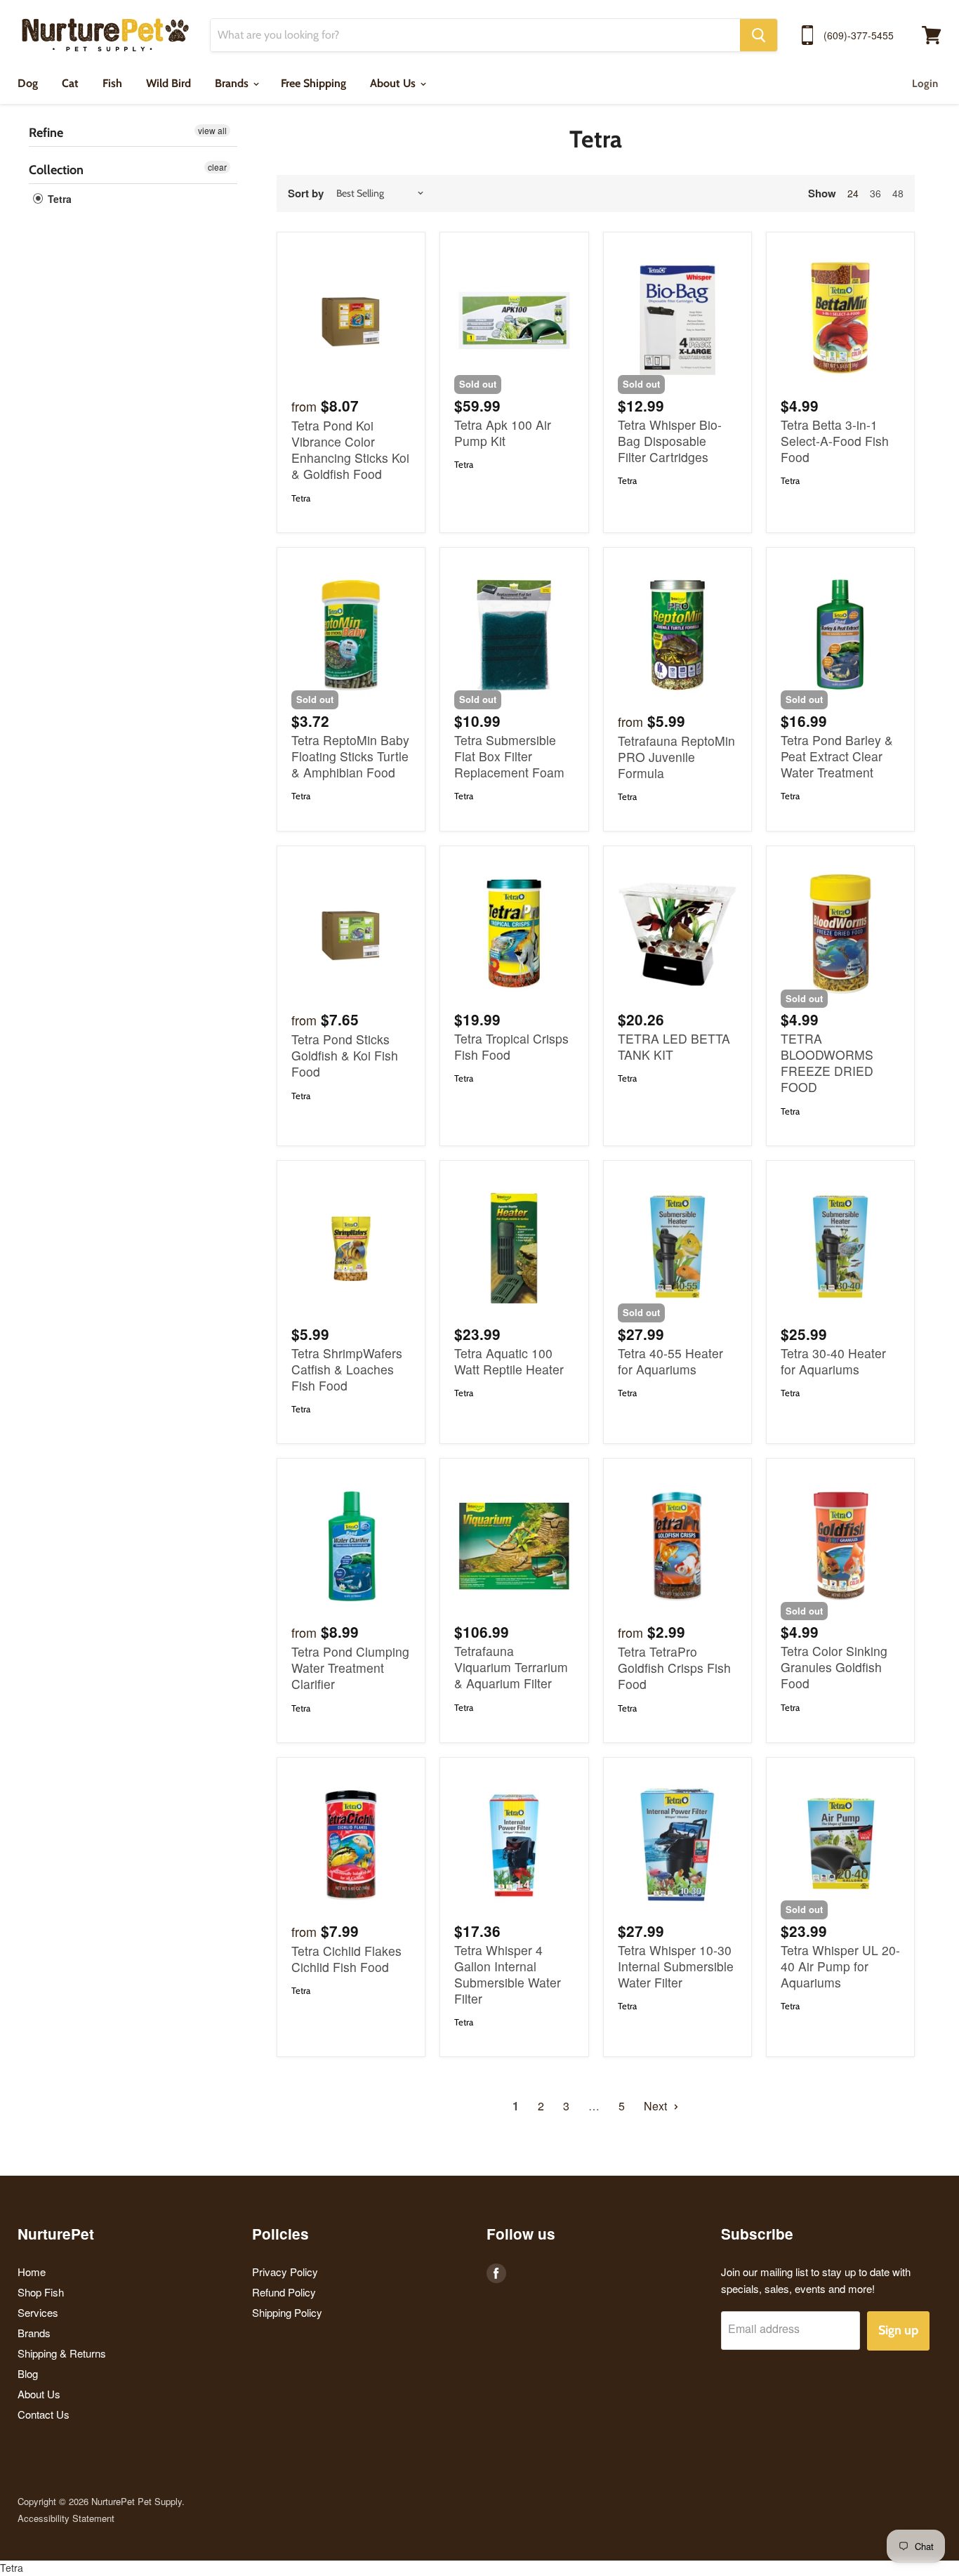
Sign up (898, 2330)
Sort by (306, 193)
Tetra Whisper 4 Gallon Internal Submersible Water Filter (508, 1974)
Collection (56, 170)
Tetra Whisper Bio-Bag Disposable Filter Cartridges (670, 441)
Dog (28, 83)
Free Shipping (313, 83)
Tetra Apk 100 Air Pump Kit (503, 433)
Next (657, 2106)
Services (38, 2312)
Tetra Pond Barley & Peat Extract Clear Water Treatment (837, 756)
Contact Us (44, 2414)
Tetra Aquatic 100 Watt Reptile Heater (509, 1361)
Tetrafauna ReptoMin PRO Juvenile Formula (676, 757)
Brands (233, 83)
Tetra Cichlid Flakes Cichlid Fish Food (346, 1959)
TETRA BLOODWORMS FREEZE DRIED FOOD (827, 1063)
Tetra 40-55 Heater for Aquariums (670, 1361)
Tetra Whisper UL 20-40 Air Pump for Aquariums (840, 1966)
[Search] (759, 35)
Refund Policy (284, 2292)
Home (32, 2272)
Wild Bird (168, 83)
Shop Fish (41, 2292)
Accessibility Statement (66, 2518)
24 (853, 193)
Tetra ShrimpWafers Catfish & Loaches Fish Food (347, 1369)
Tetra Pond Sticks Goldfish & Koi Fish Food (345, 1055)
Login (925, 84)
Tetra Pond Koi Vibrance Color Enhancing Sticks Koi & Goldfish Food (350, 449)
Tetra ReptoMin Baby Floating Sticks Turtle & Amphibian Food (350, 756)
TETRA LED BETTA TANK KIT (674, 1046)
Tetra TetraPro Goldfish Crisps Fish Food (674, 1668)
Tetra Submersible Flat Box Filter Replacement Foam (509, 756)
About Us (394, 83)
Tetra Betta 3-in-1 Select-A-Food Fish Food (835, 441)
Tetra (58, 199)
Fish (112, 83)
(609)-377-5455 (859, 35)
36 (875, 193)
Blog (28, 2373)
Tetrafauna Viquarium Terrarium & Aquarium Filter (511, 1667)
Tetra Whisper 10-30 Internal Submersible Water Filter (676, 1966)
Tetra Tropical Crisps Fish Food (511, 1046)
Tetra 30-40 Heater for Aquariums (833, 1361)
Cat (70, 83)
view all (212, 130)
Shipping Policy (287, 2312)
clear (217, 167)
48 (898, 193)
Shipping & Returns (62, 2353)
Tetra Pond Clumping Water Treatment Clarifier (350, 1668)
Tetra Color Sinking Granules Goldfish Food (834, 1667)
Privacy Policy (285, 2272)
